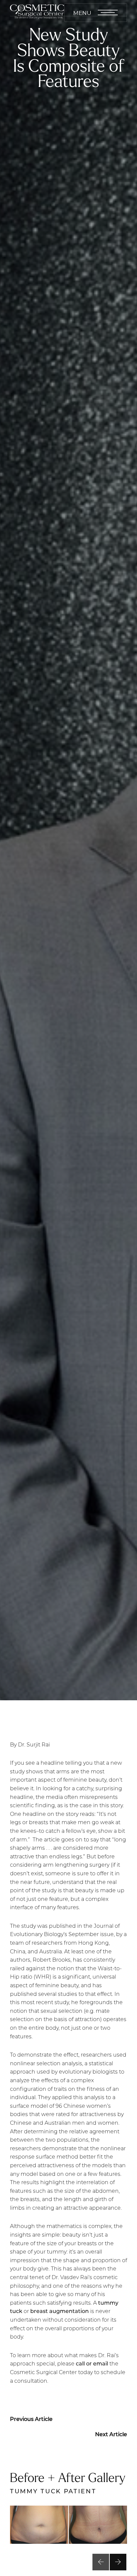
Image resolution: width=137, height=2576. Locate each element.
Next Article (111, 2434)
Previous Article (31, 2419)
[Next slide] (118, 2562)
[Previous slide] (101, 2562)
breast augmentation (60, 2311)
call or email (92, 2363)
